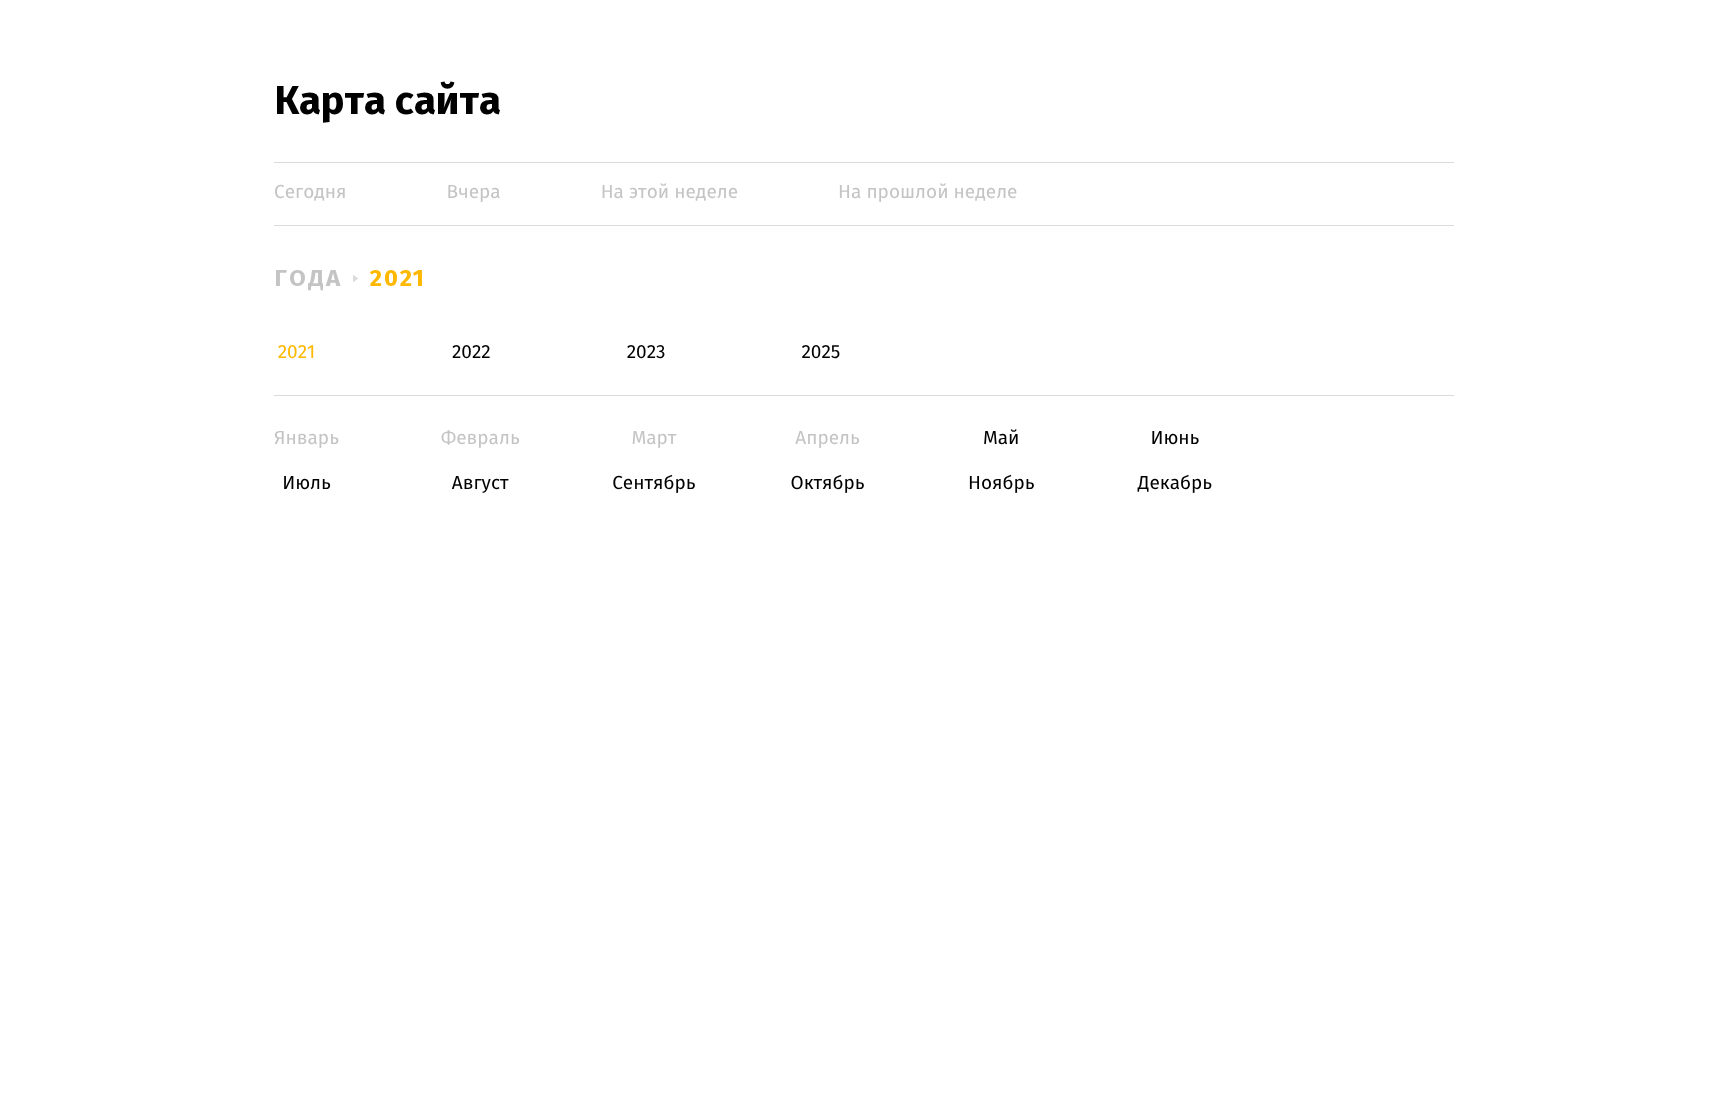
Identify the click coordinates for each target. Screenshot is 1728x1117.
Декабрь (1174, 483)
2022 (471, 352)
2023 (646, 352)
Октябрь (827, 483)
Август (480, 483)
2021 (398, 278)
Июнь (1174, 438)
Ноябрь (1001, 483)
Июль (306, 483)
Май (1001, 438)
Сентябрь (653, 483)
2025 (820, 352)
